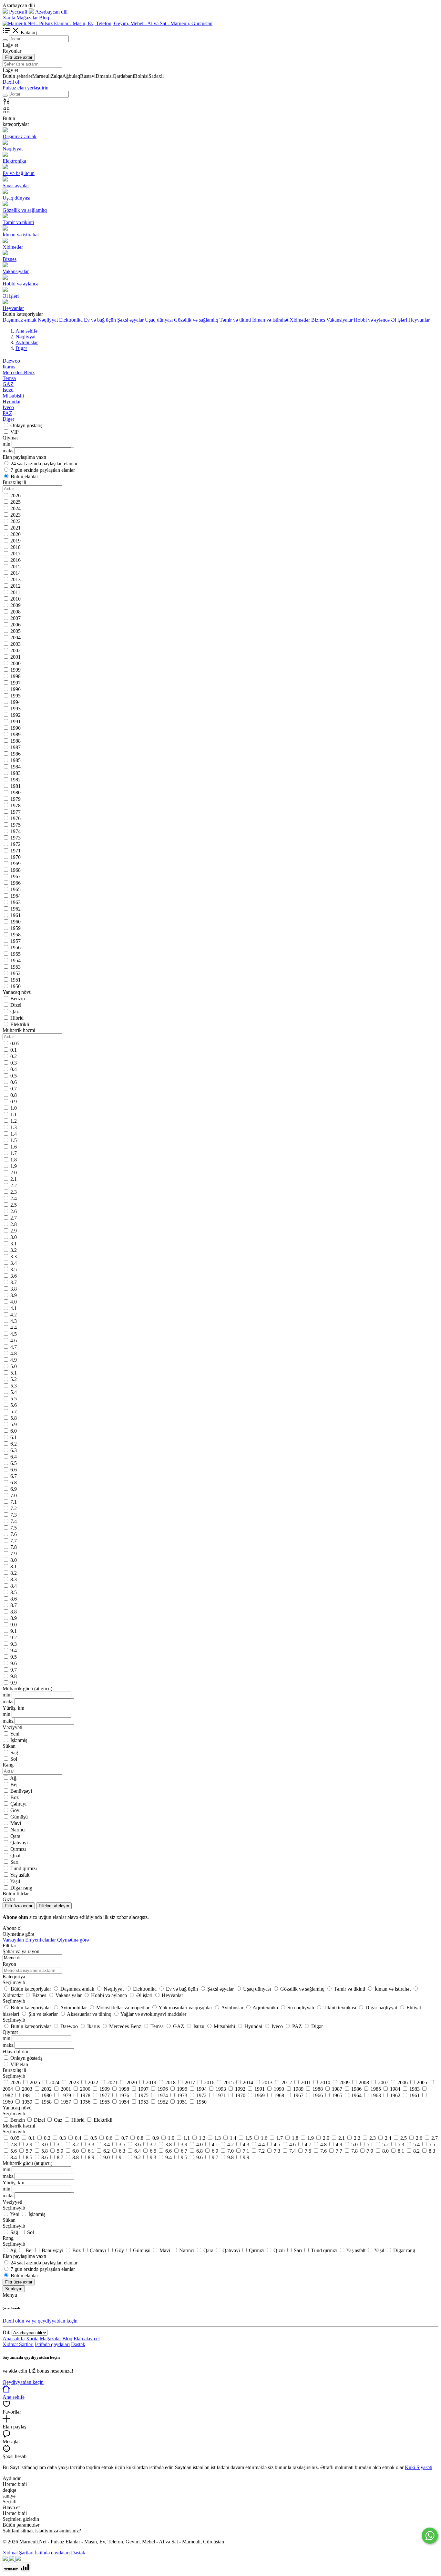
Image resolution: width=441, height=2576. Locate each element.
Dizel (16, 1005)
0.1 (14, 1050)
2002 (15, 650)
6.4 (14, 1457)
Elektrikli (20, 1024)
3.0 (14, 1237)
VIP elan (19, 2064)
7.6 (14, 1534)
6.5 (14, 1463)
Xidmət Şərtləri (18, 2344)
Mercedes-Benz (19, 372)
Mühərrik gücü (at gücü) (27, 2163)
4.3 (14, 1321)
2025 (15, 502)
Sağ (14, 1752)
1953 (15, 967)
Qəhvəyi (19, 1843)
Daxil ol (11, 82)
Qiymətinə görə (73, 1940)
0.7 (14, 1089)
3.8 (14, 1289)
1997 (15, 683)
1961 (15, 915)
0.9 (14, 1102)
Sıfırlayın (14, 2289)
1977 (15, 812)
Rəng (8, 2238)
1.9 (14, 1166)
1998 (15, 676)
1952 (15, 973)
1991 (15, 721)
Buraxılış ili (14, 2070)
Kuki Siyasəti (419, 2467)
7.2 (14, 1508)
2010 (15, 599)
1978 (15, 805)
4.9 (14, 1360)
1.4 (14, 1134)
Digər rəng (21, 1888)
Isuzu (8, 390)
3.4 (14, 1263)
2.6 (14, 1211)
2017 (15, 554)
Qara (15, 1836)
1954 (15, 960)
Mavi (16, 1823)
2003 (15, 644)
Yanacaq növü (17, 2108)
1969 (15, 864)
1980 (15, 793)
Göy (15, 1810)
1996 (15, 689)
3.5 (14, 1269)
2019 (15, 541)
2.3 (14, 1192)
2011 (15, 592)
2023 (15, 515)
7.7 (14, 1541)
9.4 (14, 1650)
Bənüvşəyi (21, 1791)
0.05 (15, 1043)
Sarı (14, 1862)
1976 (15, 818)
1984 (15, 767)
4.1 (14, 1308)
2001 (15, 657)
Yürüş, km (13, 2183)
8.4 (14, 1586)
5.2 (14, 1379)
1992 (15, 715)
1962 (15, 909)
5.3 (14, 1386)
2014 (15, 573)
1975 (15, 825)
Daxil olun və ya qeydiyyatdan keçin (40, 2321)
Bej (14, 1784)
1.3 (14, 1127)
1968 (15, 870)
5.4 (14, 1392)
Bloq (44, 18)
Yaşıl (15, 1881)
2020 (15, 534)
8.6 (14, 1599)
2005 (15, 631)
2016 (15, 560)
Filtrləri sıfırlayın (54, 1906)
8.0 (14, 1560)
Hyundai (11, 402)
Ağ (13, 1778)
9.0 (14, 1625)
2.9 (14, 1231)
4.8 (14, 1353)
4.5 (14, 1334)
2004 (15, 638)
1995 (15, 696)
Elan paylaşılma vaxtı (24, 2256)
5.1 (14, 1373)
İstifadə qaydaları (52, 2344)
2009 (15, 605)
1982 (15, 780)
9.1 (14, 1631)
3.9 (14, 1295)
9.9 (14, 1683)
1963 (15, 902)
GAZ (8, 384)
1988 (15, 741)
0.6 (14, 1082)
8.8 (14, 1612)
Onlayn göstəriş (26, 425)
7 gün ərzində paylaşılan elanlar (43, 470)
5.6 (14, 1405)
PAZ (7, 413)
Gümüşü (19, 1817)
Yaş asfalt (20, 1875)
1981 (15, 786)
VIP (15, 432)
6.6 (14, 1470)
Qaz (15, 1011)
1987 (15, 747)
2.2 (14, 1185)
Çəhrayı (18, 1804)
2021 (15, 528)
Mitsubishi (13, 396)
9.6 (14, 1663)
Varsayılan (13, 1940)
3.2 (14, 1250)
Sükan (9, 2220)
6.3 (14, 1450)
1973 (15, 838)
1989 (15, 734)
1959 (15, 928)
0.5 (14, 1076)
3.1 (14, 1244)
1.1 (14, 1114)
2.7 (14, 1218)
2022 (15, 521)
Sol (14, 1759)
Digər (8, 419)
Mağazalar (27, 18)
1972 (15, 844)
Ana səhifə (14, 2339)
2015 (15, 567)
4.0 (14, 1302)
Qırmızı (18, 1849)
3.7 (14, 1282)
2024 (15, 508)
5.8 (14, 1418)
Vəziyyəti (12, 2202)
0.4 (14, 1069)
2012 (15, 586)
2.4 (14, 1198)
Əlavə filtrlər (15, 2051)
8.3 (14, 1579)
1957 (15, 941)
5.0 (14, 1366)
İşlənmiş (19, 1740)
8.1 (14, 1566)
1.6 (14, 1147)
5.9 (14, 1424)
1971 (15, 851)
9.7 (14, 1670)
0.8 (14, 1095)
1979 (15, 799)
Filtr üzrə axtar (19, 57)
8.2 (14, 1573)
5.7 (14, 1412)
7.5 (14, 1528)
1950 (15, 986)
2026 (15, 495)
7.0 (14, 1495)
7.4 (14, 1521)
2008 (15, 612)
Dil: (6, 2332)
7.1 (14, 1502)
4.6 (14, 1340)
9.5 (14, 1657)
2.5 (14, 1205)
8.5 (14, 1592)
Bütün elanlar (24, 476)
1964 (15, 896)
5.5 (14, 1399)
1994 (15, 702)
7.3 (14, 1515)
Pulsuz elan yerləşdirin (26, 88)
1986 (15, 754)
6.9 (14, 1489)
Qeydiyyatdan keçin (23, 2382)
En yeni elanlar (41, 1940)
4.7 (14, 1347)
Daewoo (11, 361)
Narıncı (18, 1830)
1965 (15, 889)
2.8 (14, 1224)
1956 (15, 948)
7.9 (14, 1554)
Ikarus (9, 367)
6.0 (14, 1431)
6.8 (14, 1483)
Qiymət (10, 2032)
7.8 (14, 1547)
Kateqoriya (14, 1977)
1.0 (14, 1108)
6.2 (14, 1444)
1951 (15, 980)
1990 (15, 728)
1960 (15, 922)
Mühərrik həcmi (19, 2126)
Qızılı (16, 1855)
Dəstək (78, 2344)
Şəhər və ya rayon (21, 1951)
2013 (15, 579)
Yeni (15, 1734)
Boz (15, 1797)
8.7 (14, 1605)
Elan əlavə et (87, 2339)
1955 (15, 954)
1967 (15, 876)
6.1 (14, 1437)
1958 (15, 935)
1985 (15, 760)
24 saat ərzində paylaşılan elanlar (44, 464)
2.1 (14, 1179)
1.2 (14, 1121)
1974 (15, 831)
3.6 (14, 1276)
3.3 (14, 1257)
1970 (15, 857)
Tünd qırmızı (24, 1868)
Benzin (18, 999)
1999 (15, 670)
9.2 (14, 1638)
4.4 (14, 1328)
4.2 (14, 1315)
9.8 (14, 1676)
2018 (15, 547)
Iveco (8, 407)
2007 (15, 618)
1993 (15, 709)
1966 (15, 883)
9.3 (14, 1644)
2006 (15, 625)
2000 (15, 663)
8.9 (14, 1618)
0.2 (14, 1056)
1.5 (14, 1140)
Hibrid (17, 1018)
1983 (15, 773)
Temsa (9, 378)
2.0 (14, 1173)
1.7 (14, 1153)
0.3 (14, 1063)
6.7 (14, 1476)
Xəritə (9, 18)
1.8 (14, 1160)
